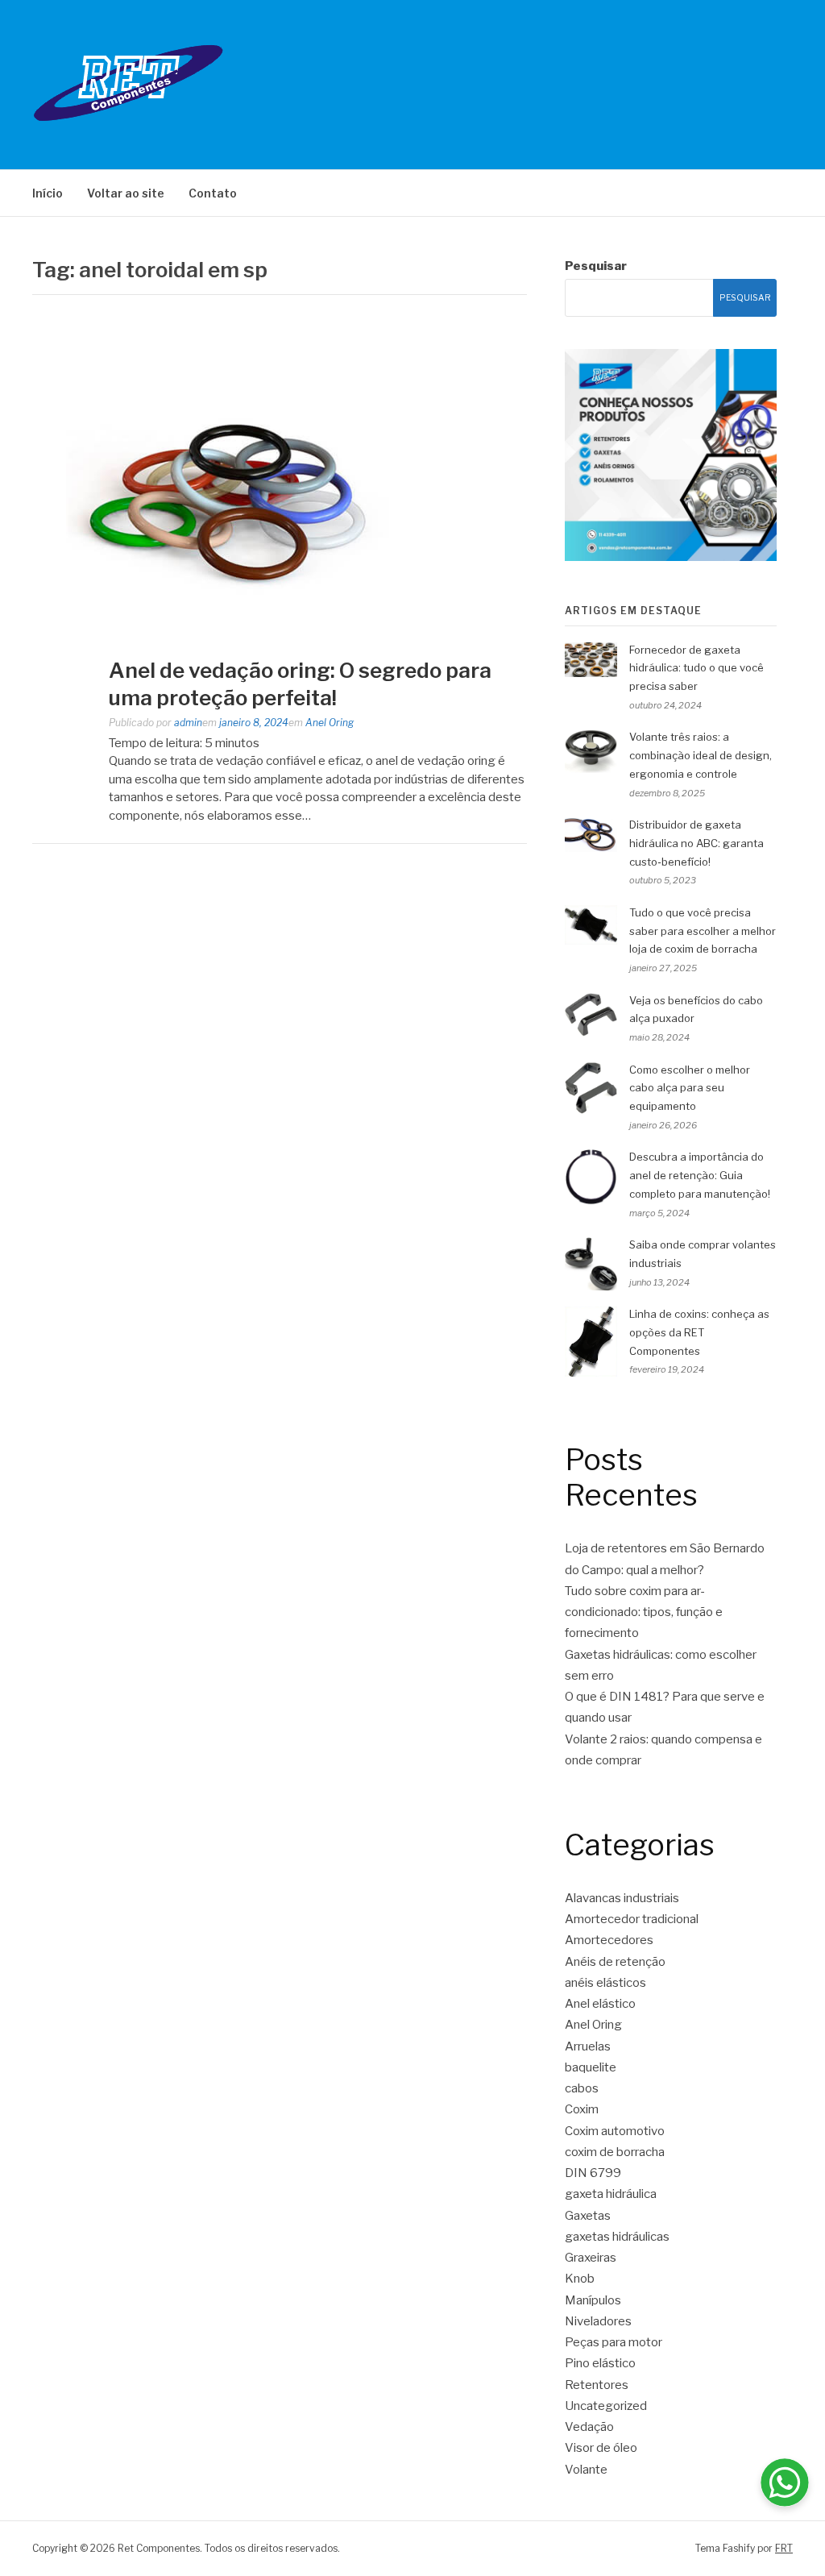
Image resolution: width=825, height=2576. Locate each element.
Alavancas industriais (622, 1898)
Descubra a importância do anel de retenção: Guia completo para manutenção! (700, 1175)
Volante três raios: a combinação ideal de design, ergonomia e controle (701, 755)
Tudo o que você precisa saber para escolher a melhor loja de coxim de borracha (703, 931)
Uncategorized (606, 2406)
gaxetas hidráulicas (617, 2237)
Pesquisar (596, 266)
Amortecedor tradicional (632, 1919)
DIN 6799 (593, 2173)
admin (188, 723)
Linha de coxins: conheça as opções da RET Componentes (699, 1332)
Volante (586, 2470)
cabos (582, 2088)
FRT (784, 2548)
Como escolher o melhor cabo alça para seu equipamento (690, 1088)
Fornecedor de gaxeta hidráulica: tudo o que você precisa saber (696, 668)
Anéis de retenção (615, 1962)
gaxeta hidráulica (611, 2194)
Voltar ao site (126, 193)
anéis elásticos (605, 1983)
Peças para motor (614, 2342)
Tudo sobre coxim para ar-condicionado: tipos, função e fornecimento (644, 1612)
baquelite (591, 2067)
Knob (580, 2279)
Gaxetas (588, 2216)
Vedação (589, 2427)
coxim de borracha (615, 2152)
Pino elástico (600, 2363)
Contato (213, 193)
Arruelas (588, 2046)
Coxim (582, 2109)
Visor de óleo (601, 2448)
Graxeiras (591, 2258)
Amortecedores (609, 1940)
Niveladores (598, 2321)
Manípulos (593, 2300)
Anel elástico (600, 2004)
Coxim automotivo (615, 2131)
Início (48, 193)
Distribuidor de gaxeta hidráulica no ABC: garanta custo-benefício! (696, 843)
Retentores (597, 2385)
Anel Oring (330, 723)
